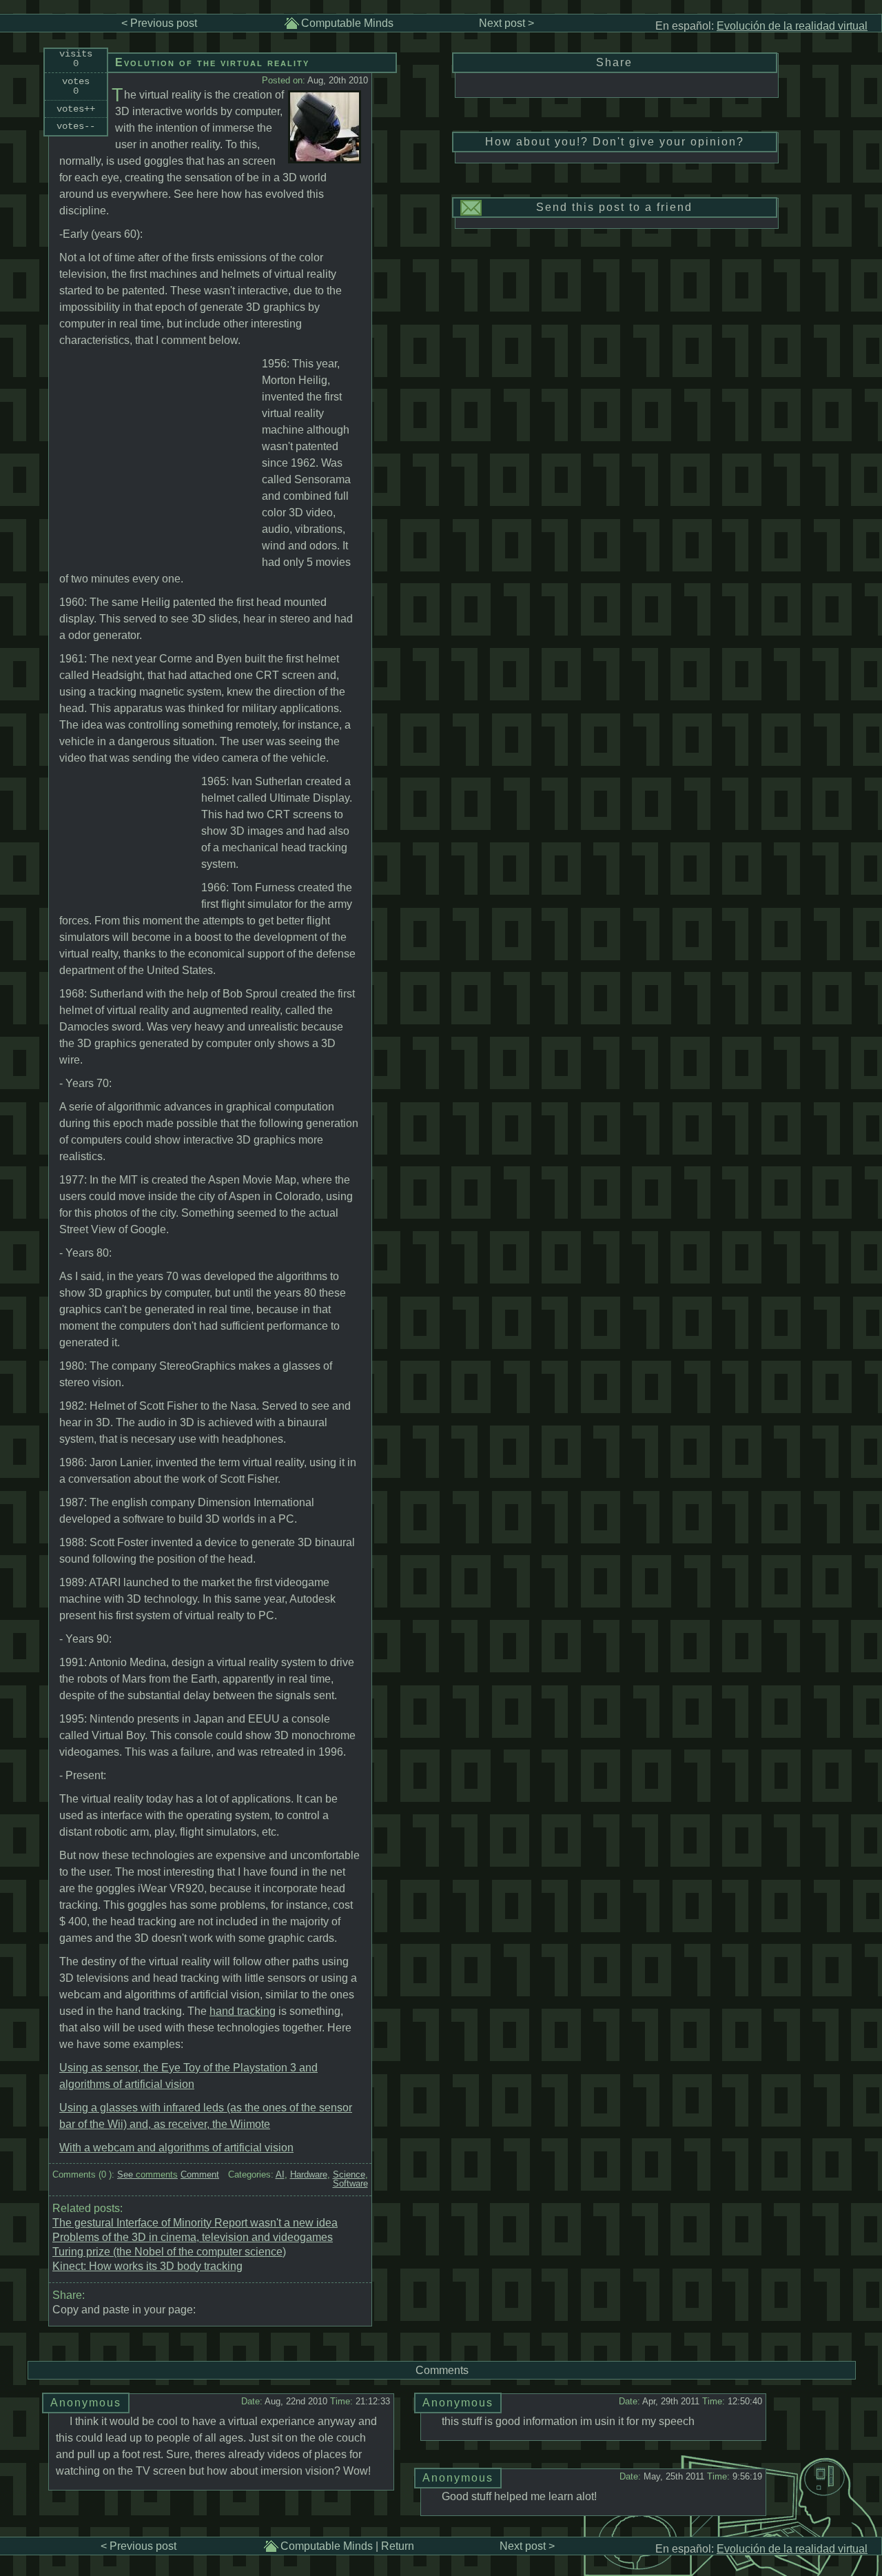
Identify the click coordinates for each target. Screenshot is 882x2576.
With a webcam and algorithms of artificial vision (176, 2148)
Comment (200, 2174)
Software (350, 2183)
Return (398, 2546)
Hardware (309, 2174)
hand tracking (243, 2011)
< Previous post (159, 23)
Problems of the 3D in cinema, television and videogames (193, 2237)
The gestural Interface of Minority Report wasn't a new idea (195, 2223)
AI (280, 2174)
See (147, 2174)
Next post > (506, 23)
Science (349, 2174)
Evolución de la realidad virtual (792, 26)
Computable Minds (347, 23)
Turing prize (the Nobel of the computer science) (169, 2252)
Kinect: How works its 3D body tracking (147, 2266)
